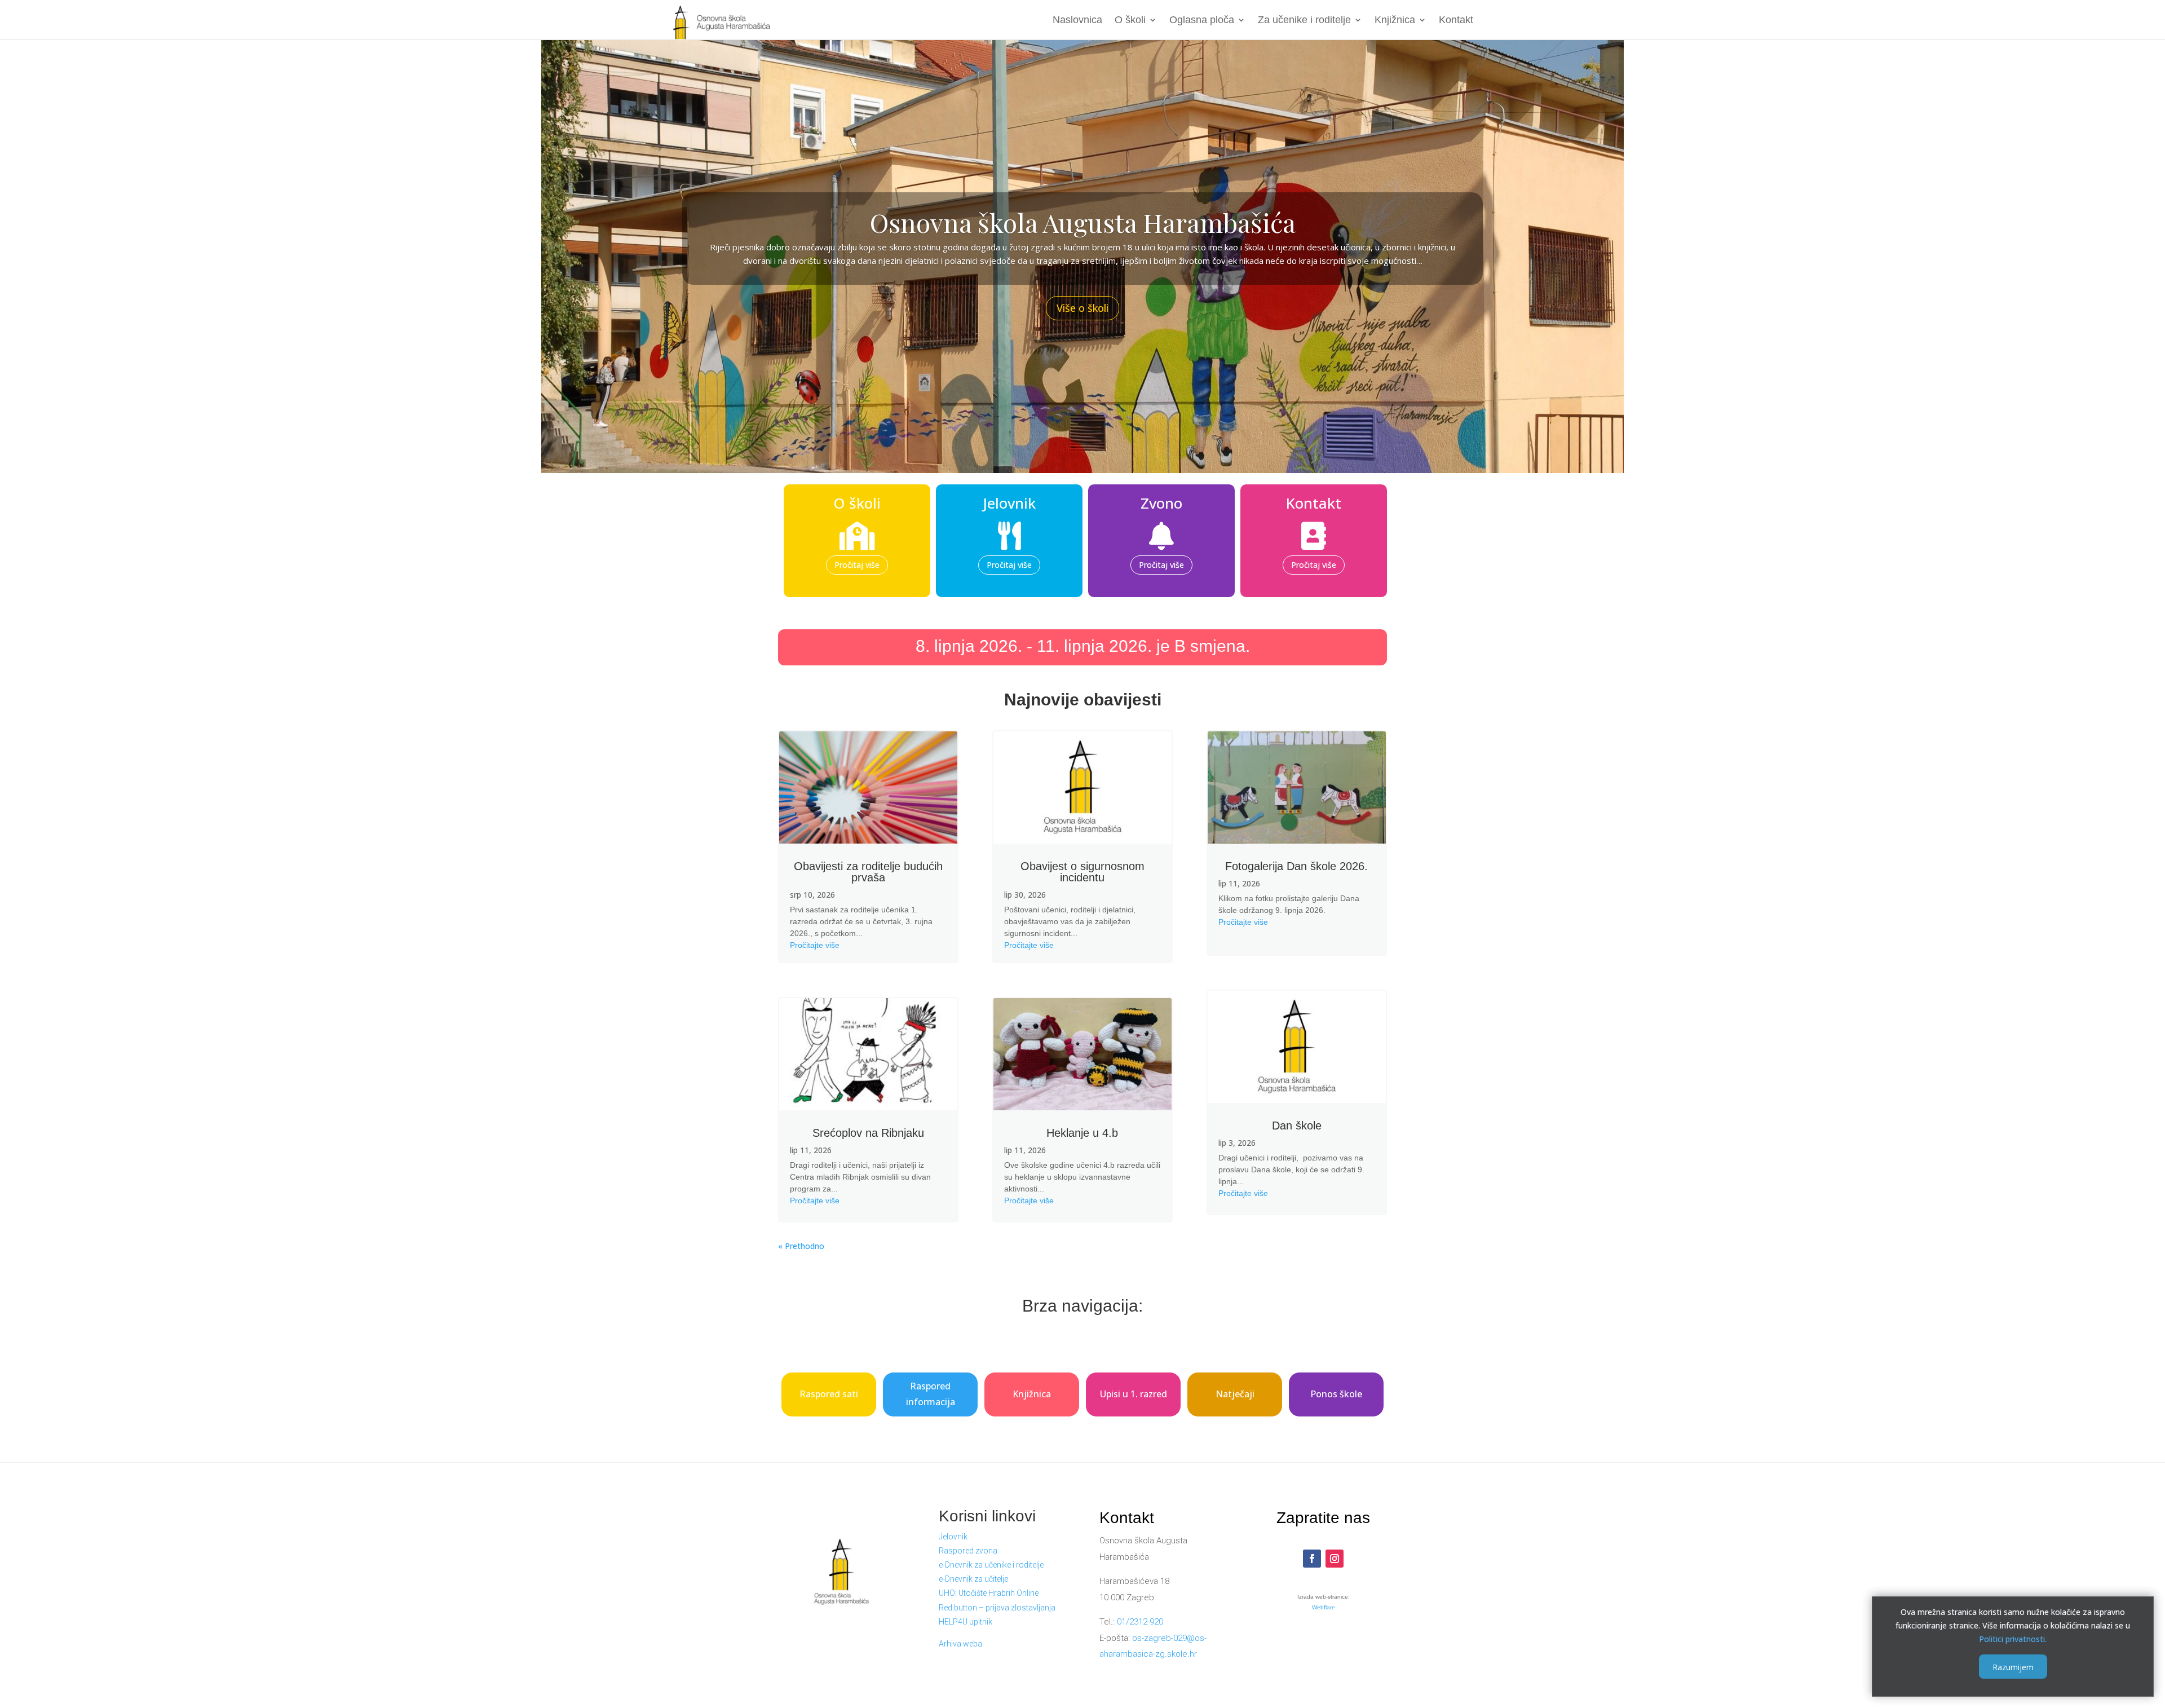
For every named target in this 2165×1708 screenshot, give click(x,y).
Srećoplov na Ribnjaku (868, 1133)
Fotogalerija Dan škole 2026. (1296, 866)
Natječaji (1235, 1394)
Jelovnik (953, 1537)
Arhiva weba (960, 1644)
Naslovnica (1077, 21)
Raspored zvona (968, 1551)
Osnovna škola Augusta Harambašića (1083, 222)
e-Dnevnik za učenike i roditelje (991, 1565)
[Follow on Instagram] (1335, 1559)
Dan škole (1297, 1126)
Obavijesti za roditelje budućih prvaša (868, 872)
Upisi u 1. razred (1134, 1394)
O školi (1130, 21)
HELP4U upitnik (966, 1622)
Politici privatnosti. (2013, 1638)
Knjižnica (1395, 21)
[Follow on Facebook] (1312, 1559)
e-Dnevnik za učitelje (973, 1579)
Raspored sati (829, 1394)
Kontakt (1456, 21)
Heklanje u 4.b (1082, 1133)
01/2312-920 (1140, 1622)
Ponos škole (1336, 1394)
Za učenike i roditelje (1304, 21)
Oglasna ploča (1202, 21)
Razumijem (2013, 1667)
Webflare (1324, 1607)
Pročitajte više (815, 945)
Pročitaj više (857, 565)
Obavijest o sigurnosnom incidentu (1082, 872)
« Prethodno (801, 1246)
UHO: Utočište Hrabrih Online (989, 1593)
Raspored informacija (931, 1394)
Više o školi (1082, 308)
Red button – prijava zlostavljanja (997, 1608)
